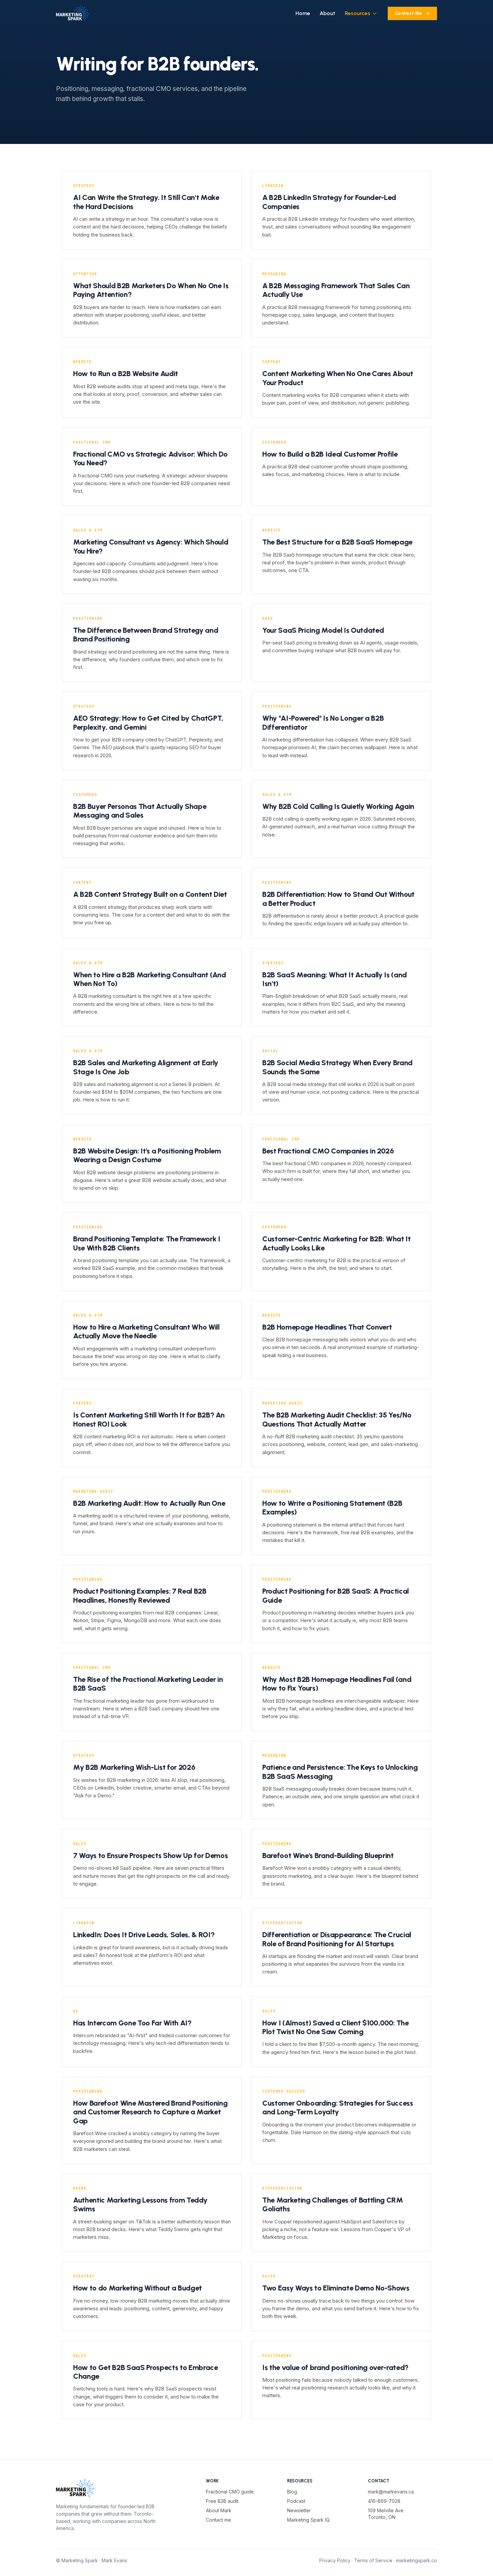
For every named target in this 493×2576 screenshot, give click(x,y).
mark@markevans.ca (391, 2492)
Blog (292, 2492)
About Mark (219, 2510)
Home (303, 13)
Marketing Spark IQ (308, 2520)
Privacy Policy (335, 2560)
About (327, 13)
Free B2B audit (222, 2501)
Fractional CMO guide (230, 2492)
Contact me (218, 2520)
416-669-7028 (384, 2501)
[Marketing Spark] (73, 13)
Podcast (296, 2501)
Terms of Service (373, 2560)
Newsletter (299, 2510)
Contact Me (408, 13)
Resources (358, 13)
